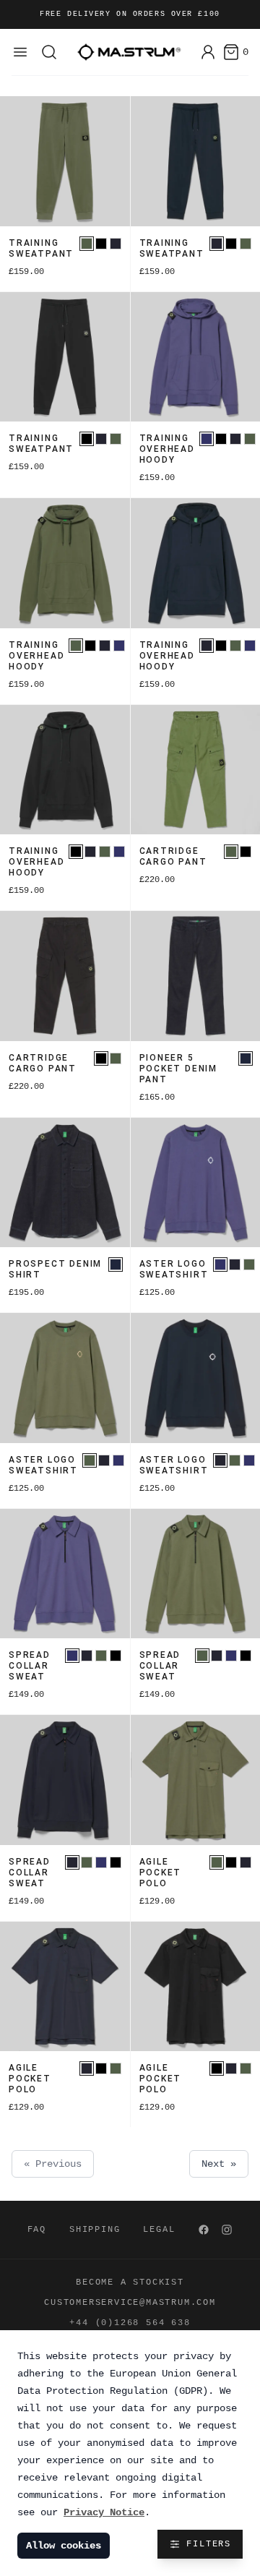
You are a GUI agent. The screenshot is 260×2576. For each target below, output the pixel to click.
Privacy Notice (104, 2512)
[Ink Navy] (116, 244)
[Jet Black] (101, 244)
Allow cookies (64, 2546)
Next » (219, 2164)
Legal (159, 2230)
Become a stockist (130, 2282)
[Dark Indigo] (246, 1058)
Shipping (95, 2230)
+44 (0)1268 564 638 (130, 2323)
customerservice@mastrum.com (130, 2303)
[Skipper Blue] (207, 439)
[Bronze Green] (87, 244)
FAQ (37, 2230)
